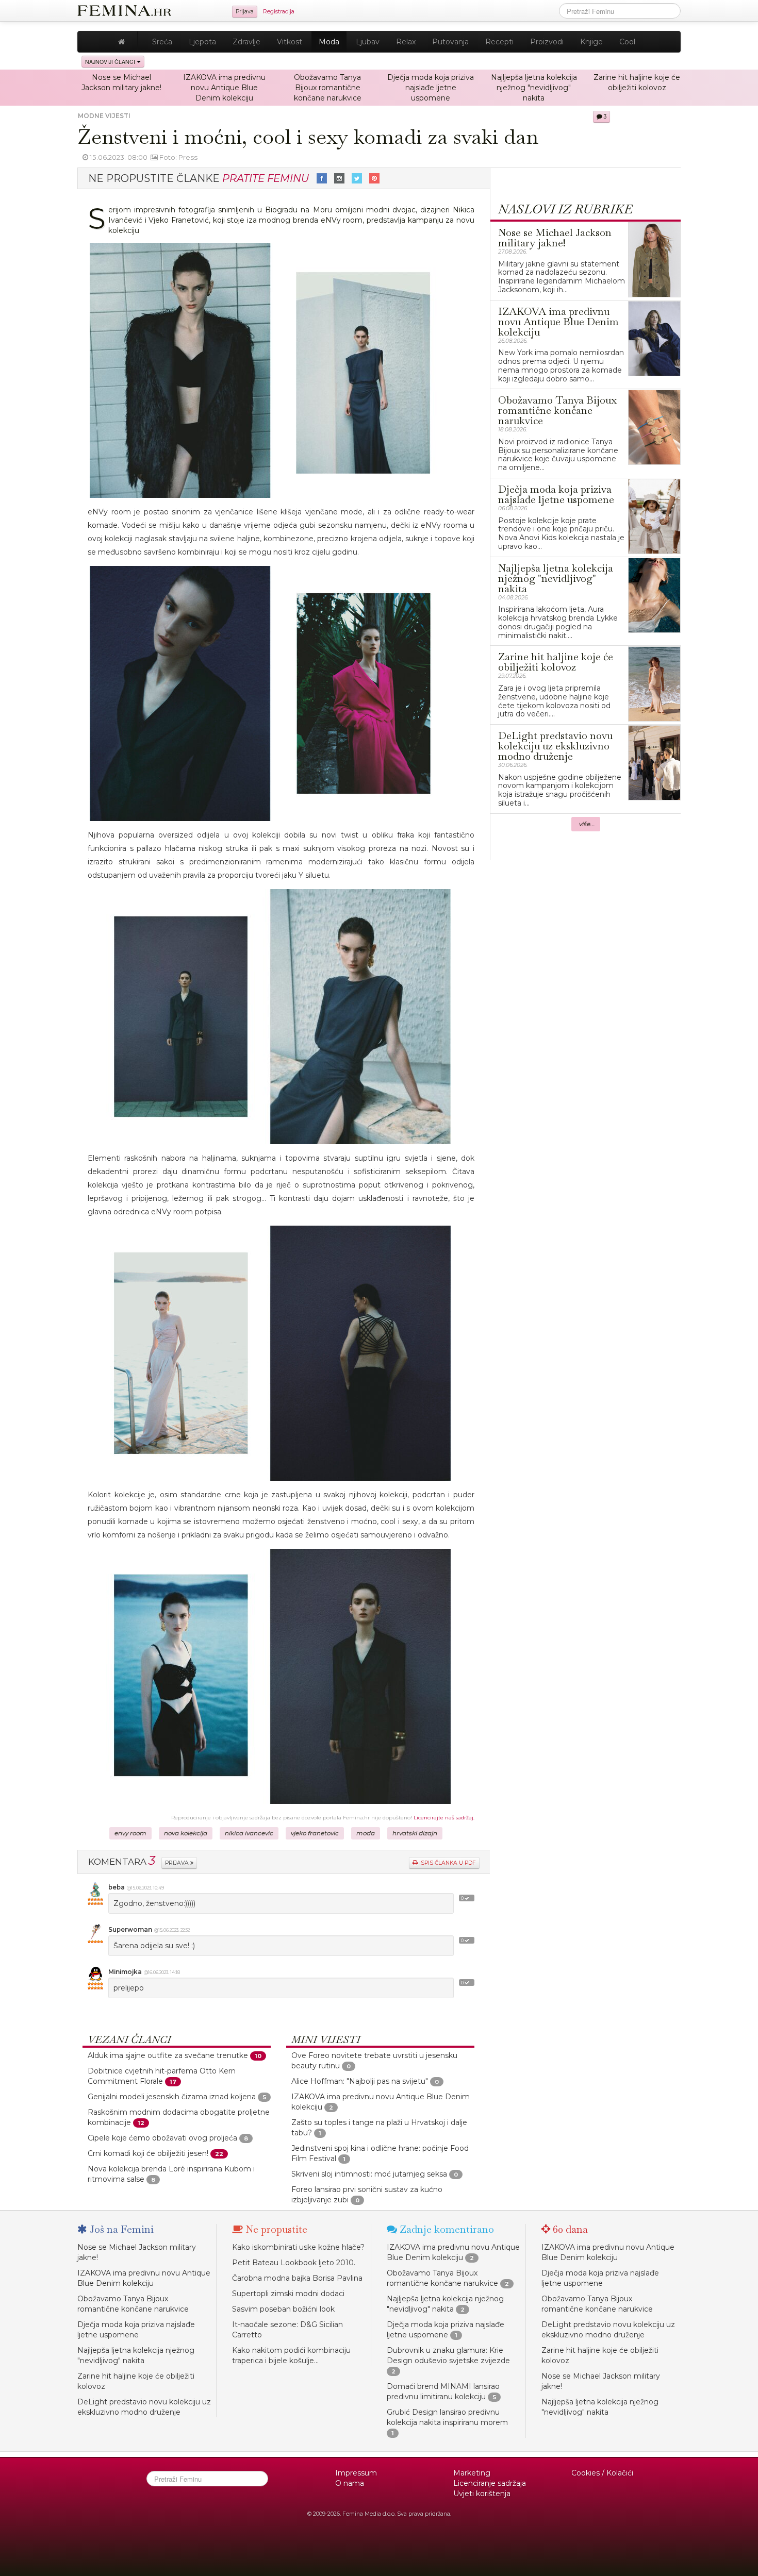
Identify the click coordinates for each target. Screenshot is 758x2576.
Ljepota (202, 42)
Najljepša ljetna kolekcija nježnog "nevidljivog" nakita (534, 88)
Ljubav (368, 42)
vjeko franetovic (315, 1833)
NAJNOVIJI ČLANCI (111, 62)
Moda (329, 42)
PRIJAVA (178, 1863)
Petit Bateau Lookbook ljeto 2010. (294, 2263)
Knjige (591, 42)
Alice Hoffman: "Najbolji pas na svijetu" (360, 2081)
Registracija (279, 12)
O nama (350, 2483)
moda (366, 1833)
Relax (406, 42)
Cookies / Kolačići (602, 2473)
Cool (627, 42)
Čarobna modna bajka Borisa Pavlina (297, 2278)
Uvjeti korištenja (482, 2494)
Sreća (162, 42)
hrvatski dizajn (415, 1833)
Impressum (356, 2473)
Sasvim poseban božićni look (283, 2309)
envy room (130, 1833)
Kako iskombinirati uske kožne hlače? (298, 2247)
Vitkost (290, 42)
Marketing (472, 2473)
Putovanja (450, 42)
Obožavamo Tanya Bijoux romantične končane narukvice (328, 88)
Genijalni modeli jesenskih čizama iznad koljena (172, 2097)
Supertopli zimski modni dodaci (288, 2294)
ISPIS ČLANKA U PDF (447, 1863)
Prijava (245, 12)
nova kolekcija (186, 1833)
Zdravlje (246, 42)
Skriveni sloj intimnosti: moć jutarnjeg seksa (369, 2174)
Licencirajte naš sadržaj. (444, 1818)
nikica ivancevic (249, 1833)
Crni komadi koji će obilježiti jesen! (148, 2153)
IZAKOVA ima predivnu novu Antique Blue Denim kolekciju (224, 88)
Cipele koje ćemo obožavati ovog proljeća (162, 2138)
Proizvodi (547, 42)
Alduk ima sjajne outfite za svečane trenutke (168, 2055)
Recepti (499, 42)
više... (587, 824)
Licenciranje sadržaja (490, 2483)
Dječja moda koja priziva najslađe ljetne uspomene (431, 88)
